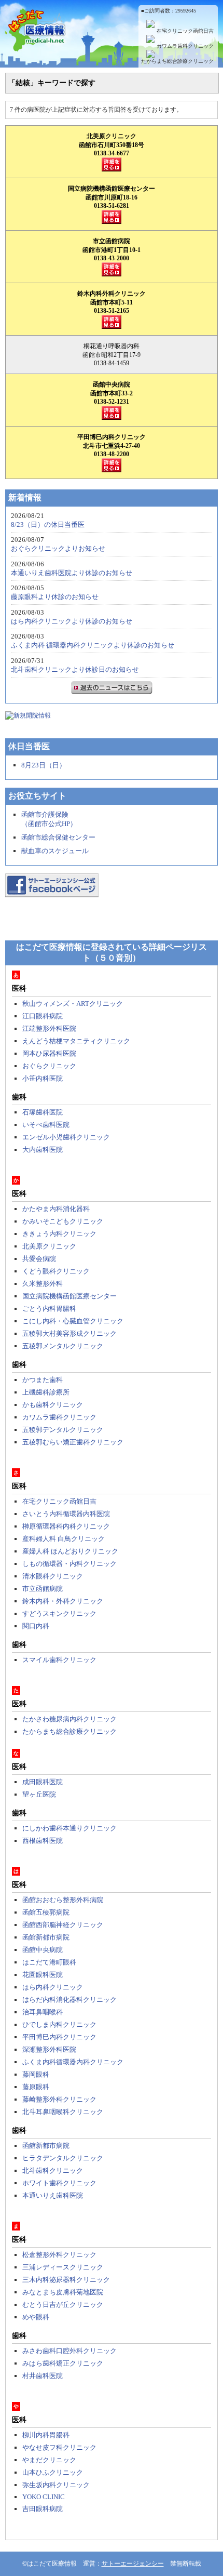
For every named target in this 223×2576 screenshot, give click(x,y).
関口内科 (36, 1626)
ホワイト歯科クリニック (59, 2183)
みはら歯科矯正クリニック (63, 2363)
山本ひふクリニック (53, 2472)
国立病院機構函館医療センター (69, 1296)
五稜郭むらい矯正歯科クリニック (73, 1442)
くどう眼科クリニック (56, 1271)
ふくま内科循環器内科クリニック (73, 2062)
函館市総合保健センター (58, 837)
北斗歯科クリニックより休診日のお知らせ (75, 669)
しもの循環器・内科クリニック (69, 1564)
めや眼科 (36, 2317)
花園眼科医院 (43, 1975)
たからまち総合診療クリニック (177, 61)
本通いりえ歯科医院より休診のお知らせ (72, 573)
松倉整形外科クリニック (59, 2255)
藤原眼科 (36, 2087)
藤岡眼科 (36, 2074)
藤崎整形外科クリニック (59, 2099)
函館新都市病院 (46, 1937)
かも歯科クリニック (53, 1405)
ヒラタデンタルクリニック (63, 2158)
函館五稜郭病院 (46, 1912)
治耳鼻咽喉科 (43, 2012)
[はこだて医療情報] (112, 45)
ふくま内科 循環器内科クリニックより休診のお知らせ (93, 645)
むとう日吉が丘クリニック (63, 2305)
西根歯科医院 (43, 1841)
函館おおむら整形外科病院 (63, 1900)
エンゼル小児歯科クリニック (66, 1137)
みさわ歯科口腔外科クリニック (69, 2351)
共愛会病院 (39, 1259)
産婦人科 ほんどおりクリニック (70, 1551)
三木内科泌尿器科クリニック (66, 2280)
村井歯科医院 (43, 2376)
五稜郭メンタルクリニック (63, 1346)
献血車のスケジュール (55, 851)
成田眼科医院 (43, 1782)
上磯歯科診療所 (46, 1392)
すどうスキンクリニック (59, 1614)
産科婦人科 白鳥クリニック (64, 1539)
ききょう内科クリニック (59, 1234)
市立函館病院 (43, 1589)
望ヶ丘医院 (39, 1794)
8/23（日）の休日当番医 (48, 525)
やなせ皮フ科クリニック (59, 2447)
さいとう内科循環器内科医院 (66, 1514)
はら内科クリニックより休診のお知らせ (72, 621)
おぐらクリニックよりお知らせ (58, 548)
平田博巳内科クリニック (59, 2037)
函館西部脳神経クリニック (63, 1925)
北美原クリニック (49, 1246)
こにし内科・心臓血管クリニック (73, 1321)
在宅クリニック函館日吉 (185, 31)
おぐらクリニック (49, 1066)
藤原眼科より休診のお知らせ (55, 597)
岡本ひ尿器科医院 (49, 1053)
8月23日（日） (44, 765)
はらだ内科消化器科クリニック (69, 2000)
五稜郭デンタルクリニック (63, 1430)
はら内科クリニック (53, 1987)
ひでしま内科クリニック (59, 2024)
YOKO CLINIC (44, 2497)
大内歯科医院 (43, 1150)
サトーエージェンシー (133, 2564)
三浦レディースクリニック (63, 2267)
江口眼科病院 (43, 1016)
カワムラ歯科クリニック (185, 46)
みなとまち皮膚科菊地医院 (63, 2292)
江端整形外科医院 (49, 1028)
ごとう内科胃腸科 (49, 1309)
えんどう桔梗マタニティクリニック (76, 1041)
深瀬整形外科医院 (49, 2049)
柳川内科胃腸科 (46, 2435)
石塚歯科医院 (43, 1112)
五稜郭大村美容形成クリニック (69, 1333)
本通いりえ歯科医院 (53, 2195)
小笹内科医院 (43, 1078)
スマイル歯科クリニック (59, 1660)
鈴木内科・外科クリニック (63, 1601)
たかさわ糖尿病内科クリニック (69, 1719)
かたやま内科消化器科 (56, 1209)
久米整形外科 (43, 1284)
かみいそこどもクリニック (63, 1221)
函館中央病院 (43, 1950)
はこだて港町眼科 (49, 1962)
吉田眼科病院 (43, 2509)
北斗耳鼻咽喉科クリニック (63, 2112)
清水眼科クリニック (53, 1576)
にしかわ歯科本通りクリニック (69, 1828)
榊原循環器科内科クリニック (66, 1526)
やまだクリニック (49, 2460)
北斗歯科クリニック (53, 2170)
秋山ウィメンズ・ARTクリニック (73, 1004)
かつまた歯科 (43, 1380)
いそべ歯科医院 (46, 1125)
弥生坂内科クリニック (56, 2485)
